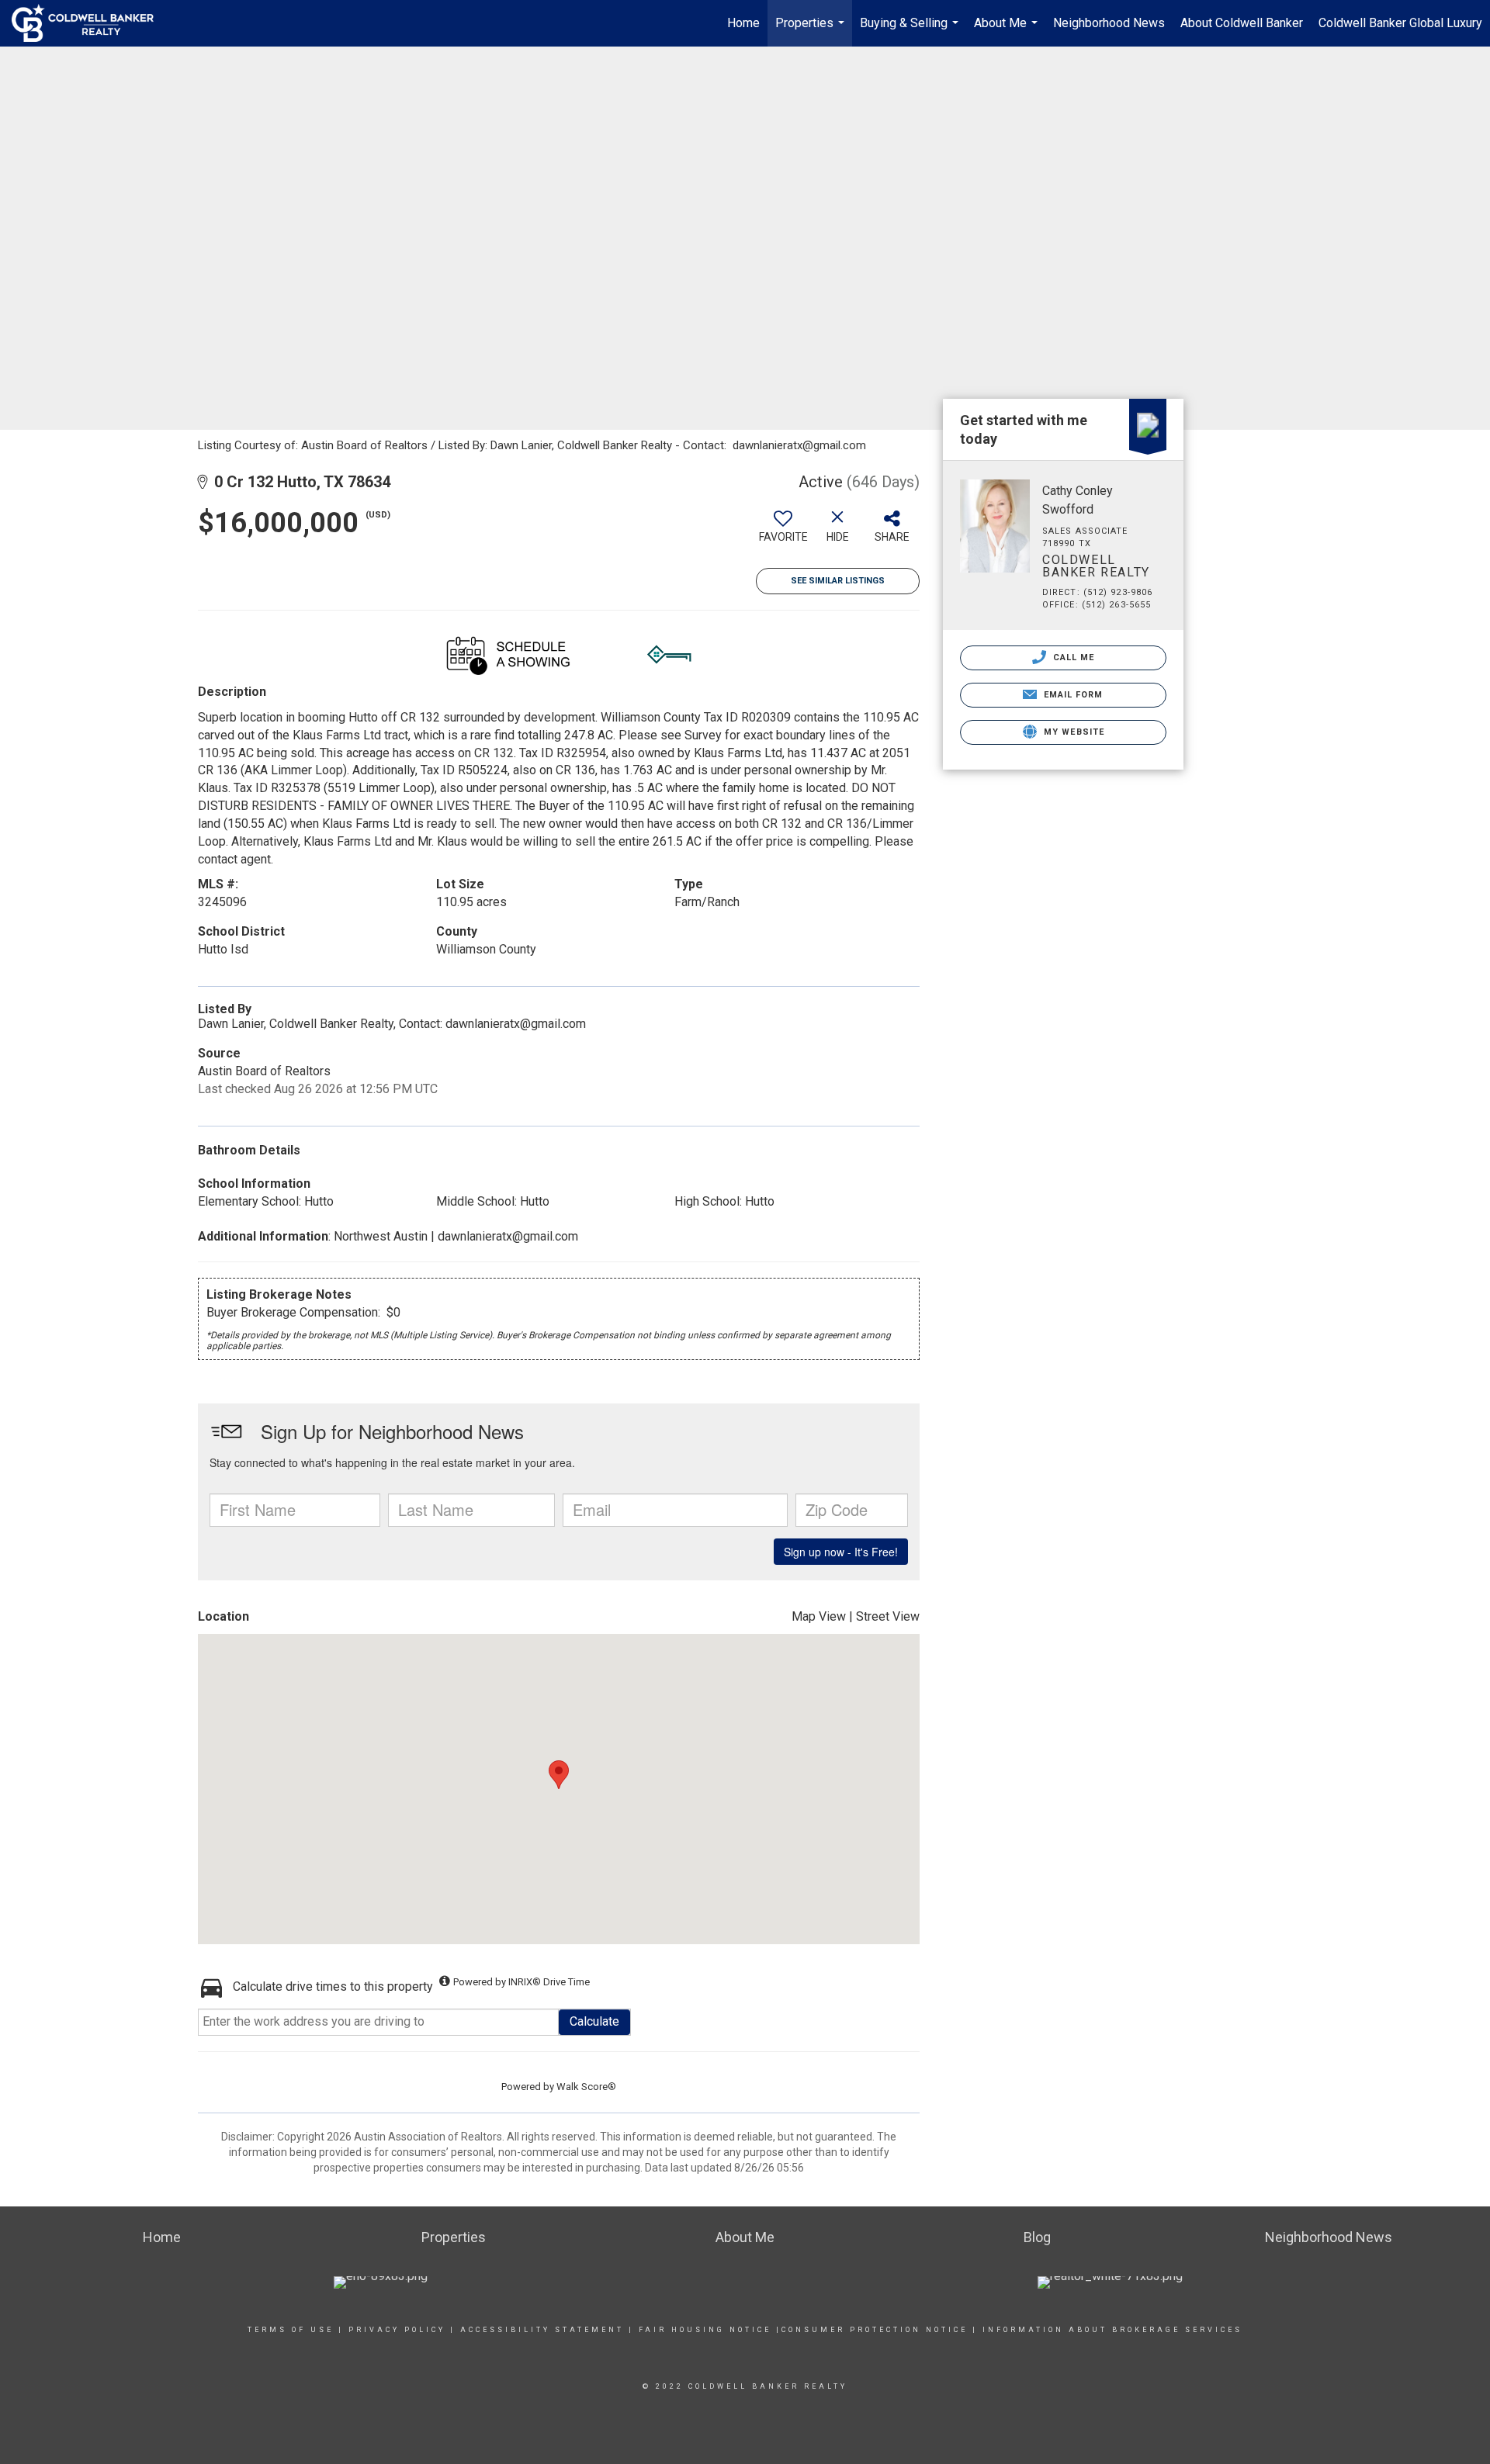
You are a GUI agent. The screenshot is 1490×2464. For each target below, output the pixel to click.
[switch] (783, 532)
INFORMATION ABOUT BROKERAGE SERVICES (1112, 2330)
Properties (812, 31)
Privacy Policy (397, 2330)
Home (743, 23)
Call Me (1072, 658)
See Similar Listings (838, 581)
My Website (1072, 732)
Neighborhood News (1109, 23)
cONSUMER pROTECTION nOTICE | (882, 2330)
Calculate (594, 2021)
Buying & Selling (911, 31)
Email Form (1071, 695)
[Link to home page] (90, 23)
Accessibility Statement (542, 2330)
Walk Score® (586, 2087)
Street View (888, 1616)
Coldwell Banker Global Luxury (1400, 23)
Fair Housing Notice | (710, 2330)
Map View (819, 1616)
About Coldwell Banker (1242, 23)
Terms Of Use (291, 2330)
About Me (1008, 31)
